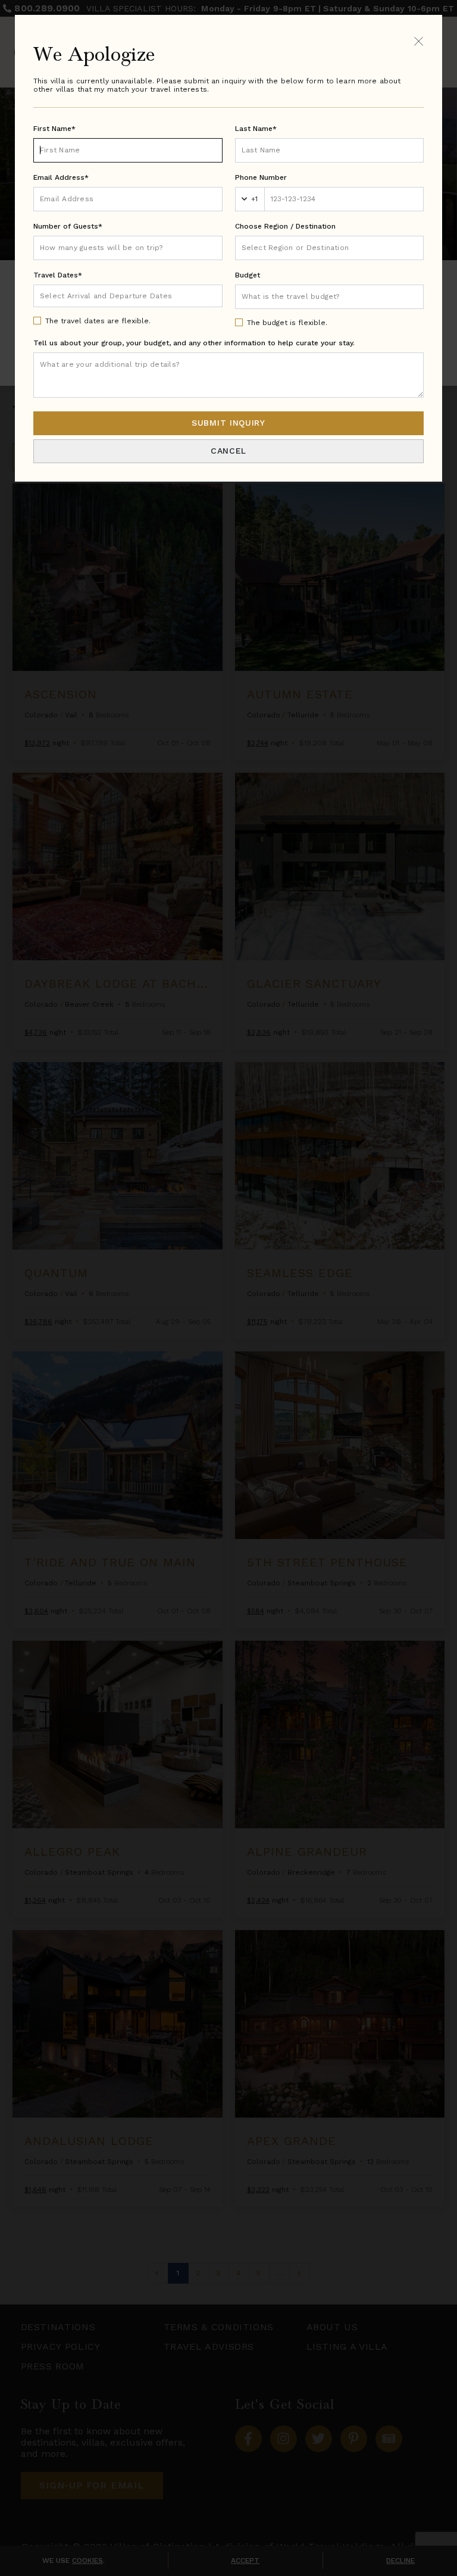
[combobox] (330, 248)
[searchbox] (330, 248)
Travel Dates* (58, 275)
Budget (248, 275)
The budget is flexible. (287, 323)
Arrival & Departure (90, 295)
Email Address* (61, 177)
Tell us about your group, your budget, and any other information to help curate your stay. (194, 343)
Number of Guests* (68, 226)
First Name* (54, 129)
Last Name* (256, 129)
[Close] (419, 41)
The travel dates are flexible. (98, 321)
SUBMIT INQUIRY (228, 423)
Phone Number (261, 177)
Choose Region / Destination (285, 226)
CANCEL (228, 451)
